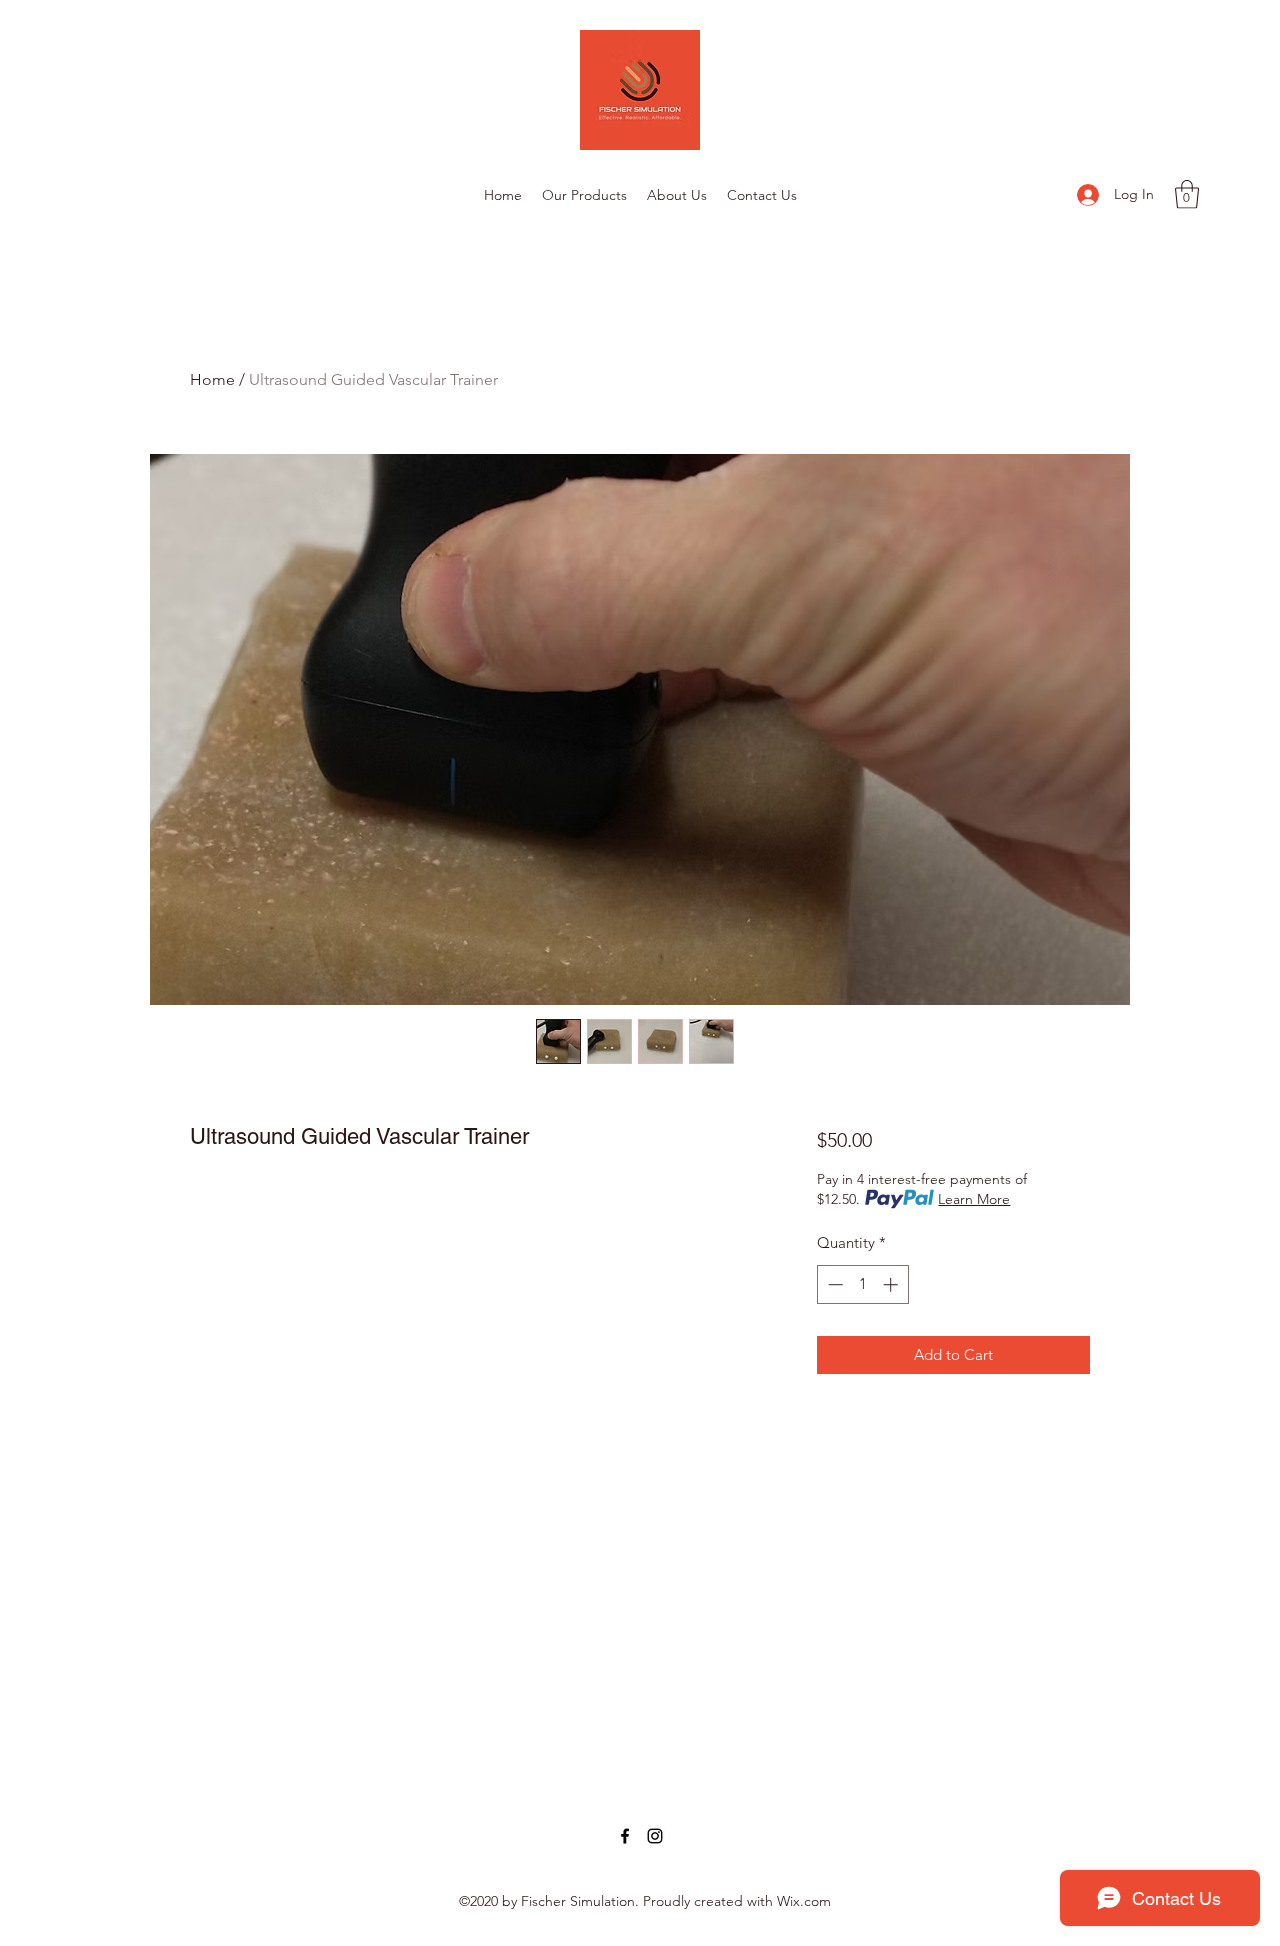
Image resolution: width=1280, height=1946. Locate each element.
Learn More (974, 1199)
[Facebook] (625, 1836)
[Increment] (892, 1284)
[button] (1187, 194)
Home (212, 379)
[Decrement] (833, 1284)
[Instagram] (655, 1836)
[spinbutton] (862, 1284)
